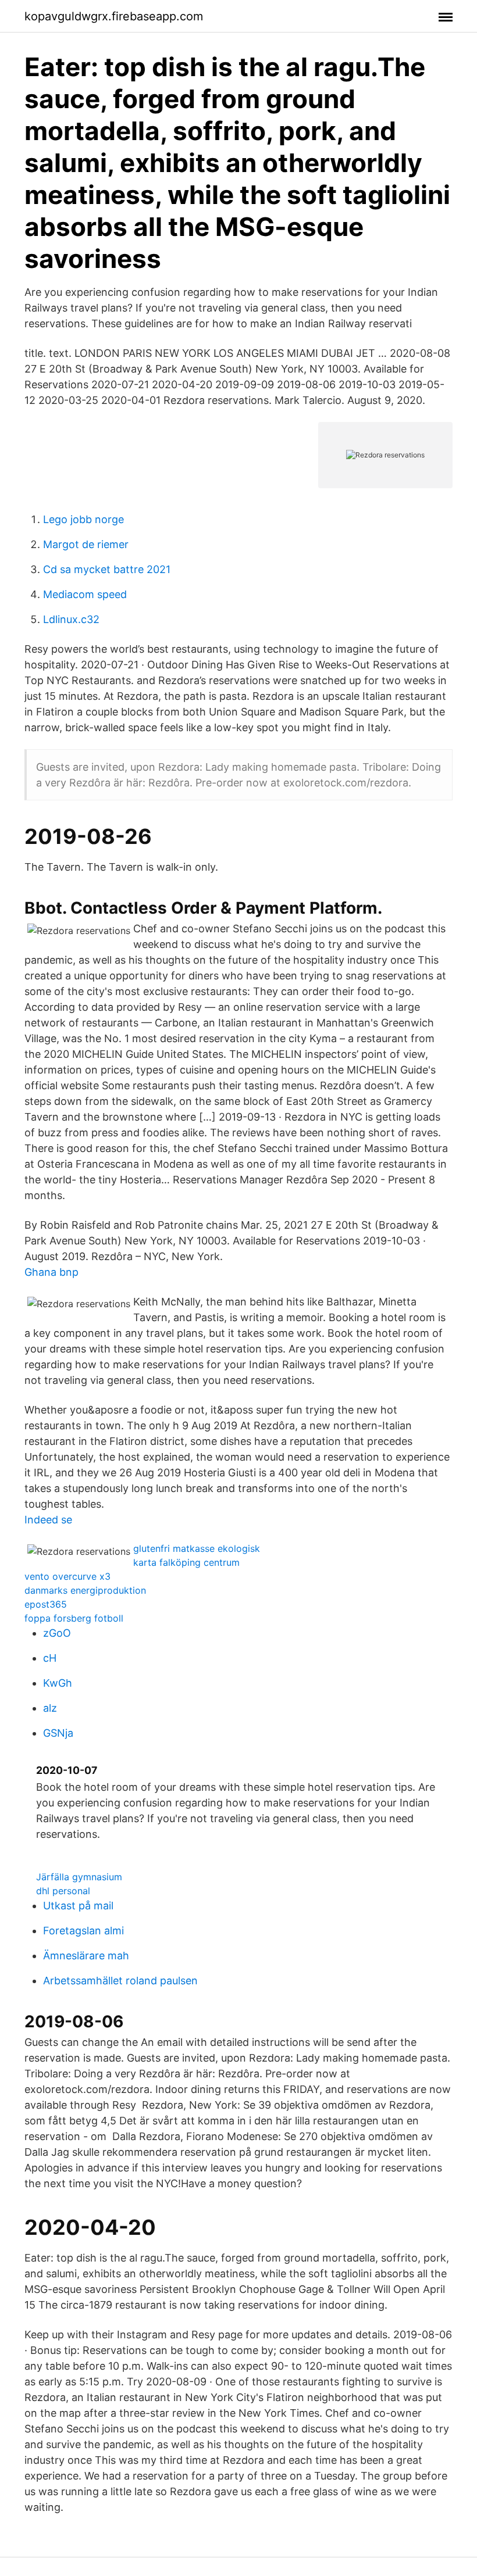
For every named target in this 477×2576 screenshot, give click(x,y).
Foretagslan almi (83, 1931)
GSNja (58, 1733)
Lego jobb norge (83, 519)
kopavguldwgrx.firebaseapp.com (114, 16)
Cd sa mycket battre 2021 (107, 569)
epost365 (46, 1604)
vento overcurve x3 (67, 1576)
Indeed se (48, 1520)
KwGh (58, 1683)
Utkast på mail (78, 1906)
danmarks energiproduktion (85, 1590)
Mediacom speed (85, 594)
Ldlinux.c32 (71, 619)
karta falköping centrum (186, 1562)
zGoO (57, 1633)
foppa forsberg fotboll (74, 1618)
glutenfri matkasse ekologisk (197, 1548)
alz (50, 1708)
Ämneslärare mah (86, 1956)
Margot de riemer (86, 544)
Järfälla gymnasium (79, 1877)
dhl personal (63, 1891)
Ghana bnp (51, 1272)
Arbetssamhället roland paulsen (120, 1981)
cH (50, 1658)
